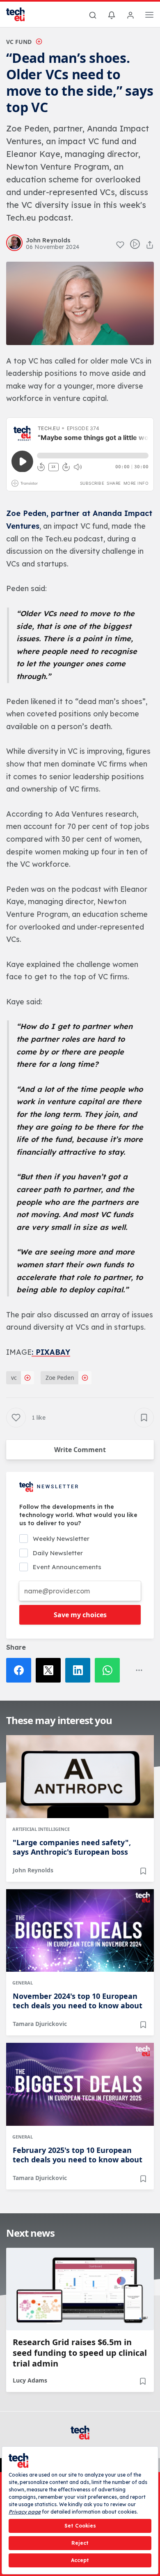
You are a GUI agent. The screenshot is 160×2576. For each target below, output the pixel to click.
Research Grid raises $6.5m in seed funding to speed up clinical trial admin (80, 2353)
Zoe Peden (60, 1378)
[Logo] (21, 14)
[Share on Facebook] (21, 1670)
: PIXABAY (51, 1352)
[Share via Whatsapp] (110, 1670)
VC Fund (19, 42)
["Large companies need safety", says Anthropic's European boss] (80, 1777)
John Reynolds (33, 1870)
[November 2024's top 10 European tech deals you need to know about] (80, 1931)
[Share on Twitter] (50, 1670)
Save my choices (80, 1615)
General (23, 1983)
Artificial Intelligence (41, 1829)
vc (14, 1378)
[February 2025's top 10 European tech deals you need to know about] (80, 2084)
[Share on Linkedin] (80, 1670)
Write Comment (80, 1450)
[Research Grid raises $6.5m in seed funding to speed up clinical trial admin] (80, 2289)
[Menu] (149, 16)
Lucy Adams (30, 2380)
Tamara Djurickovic (40, 2024)
